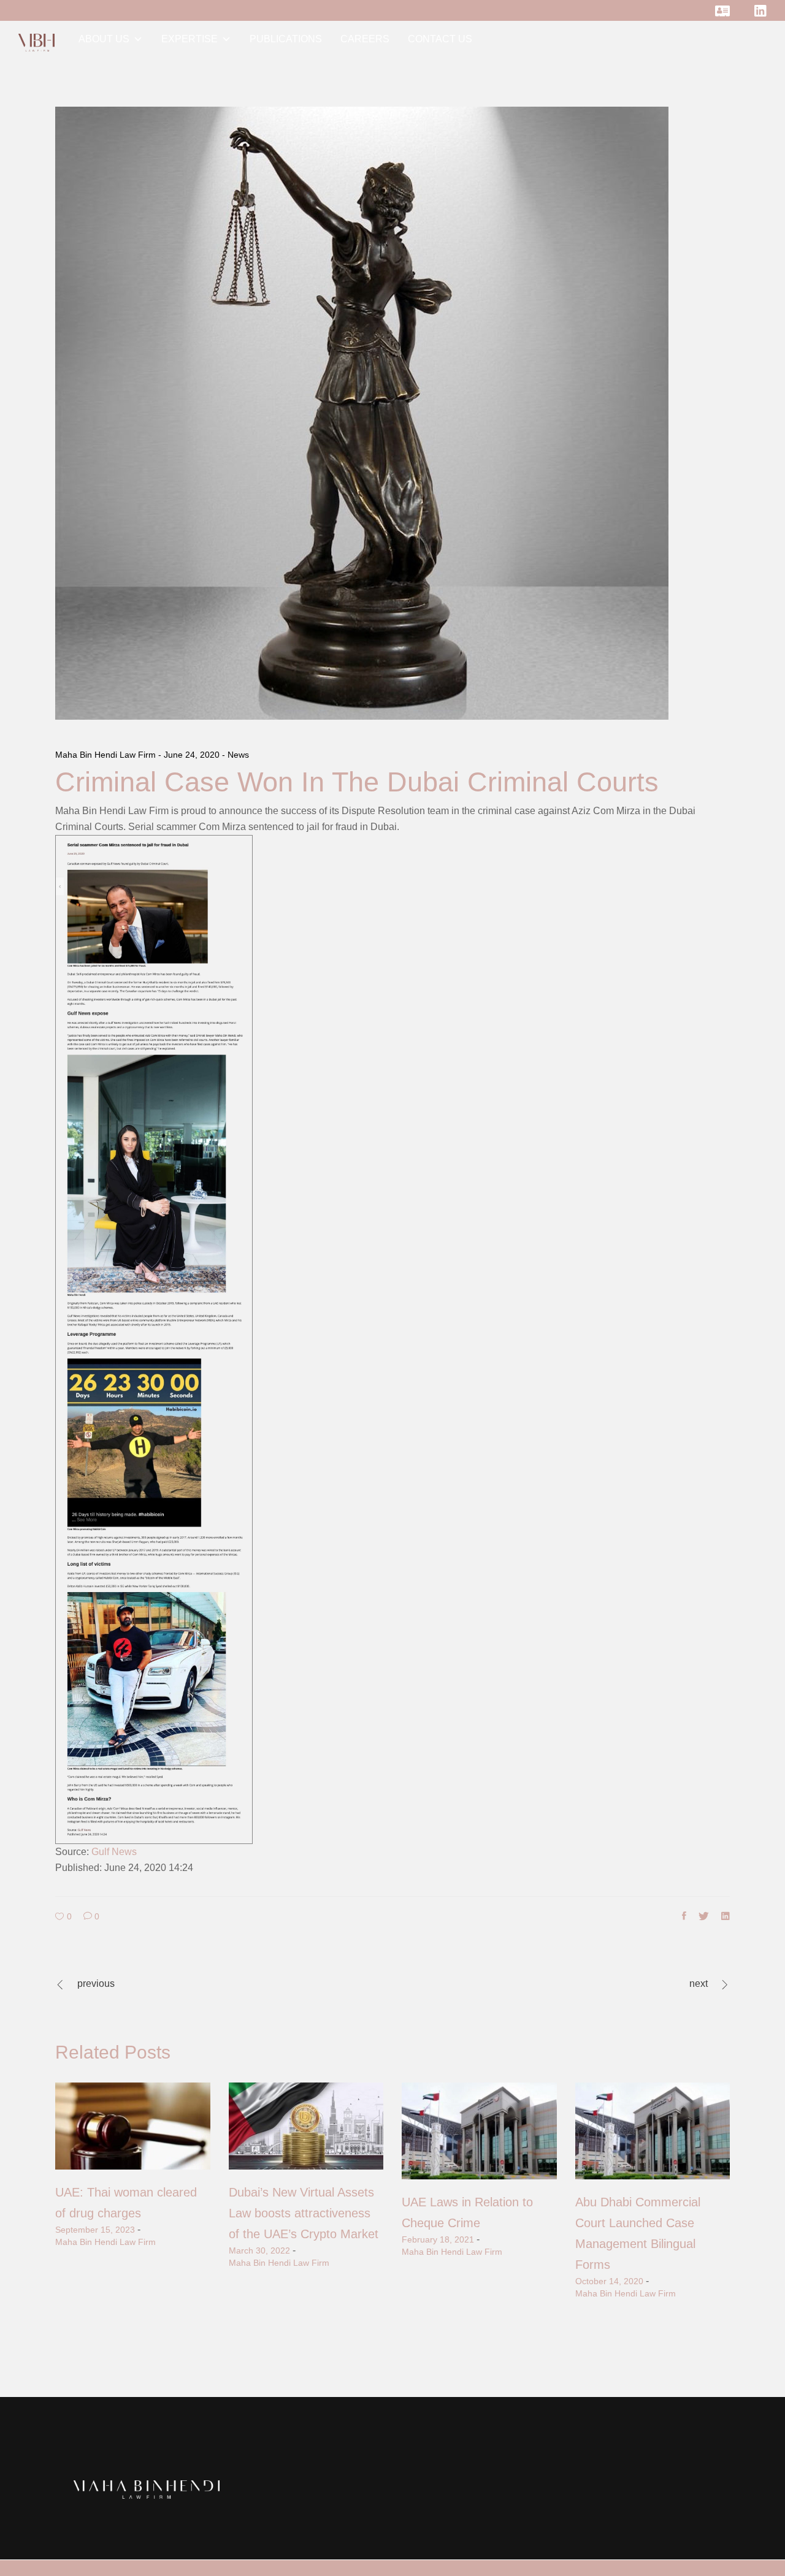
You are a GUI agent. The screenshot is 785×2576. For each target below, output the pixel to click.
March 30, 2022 (259, 2250)
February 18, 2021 (438, 2239)
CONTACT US (440, 39)
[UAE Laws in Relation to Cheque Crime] (479, 2131)
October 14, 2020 (609, 2281)
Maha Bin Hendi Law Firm (107, 755)
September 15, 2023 (95, 2230)
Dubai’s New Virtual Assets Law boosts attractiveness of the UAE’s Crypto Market (304, 2213)
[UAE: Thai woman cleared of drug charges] (133, 2126)
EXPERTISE (190, 39)
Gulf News (114, 1852)
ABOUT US (104, 39)
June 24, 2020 (193, 755)
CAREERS (365, 39)
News (238, 755)
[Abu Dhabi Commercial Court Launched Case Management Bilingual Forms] (653, 2131)
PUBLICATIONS (286, 39)
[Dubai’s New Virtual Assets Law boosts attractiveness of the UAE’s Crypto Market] (306, 2126)
